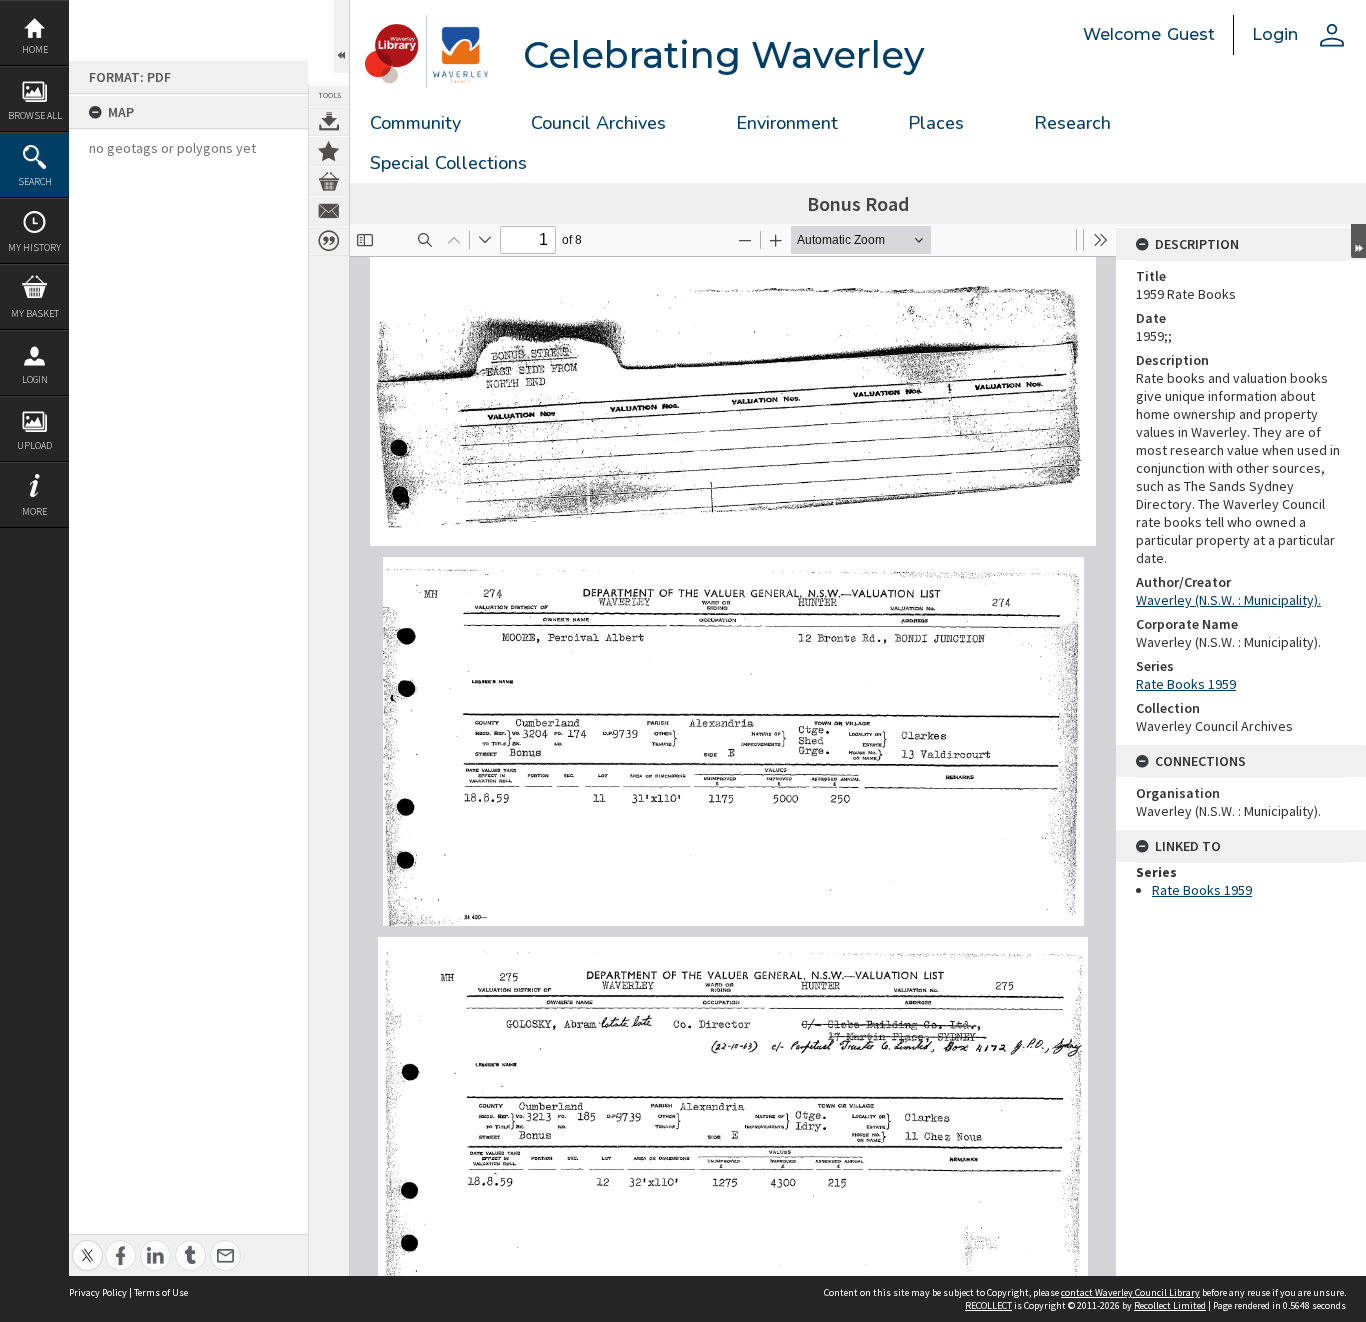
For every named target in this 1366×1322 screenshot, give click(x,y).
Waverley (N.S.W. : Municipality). (1228, 600)
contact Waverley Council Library (1130, 1292)
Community (415, 123)
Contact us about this (329, 211)
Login (35, 379)
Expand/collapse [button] (1358, 241)
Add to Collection (329, 151)
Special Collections (448, 163)
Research (1072, 123)
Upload (34, 445)
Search (35, 181)
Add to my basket (329, 181)
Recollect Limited (1170, 1305)
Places (936, 123)
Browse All (35, 115)
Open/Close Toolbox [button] (341, 36)
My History (34, 247)
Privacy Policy (98, 1292)
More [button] (34, 511)
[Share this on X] (87, 1244)
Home (35, 49)
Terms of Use (161, 1292)
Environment (787, 123)
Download (329, 121)
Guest (1191, 34)
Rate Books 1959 (1186, 684)
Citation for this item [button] (329, 241)
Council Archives (598, 123)
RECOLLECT (988, 1305)
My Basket (35, 313)
